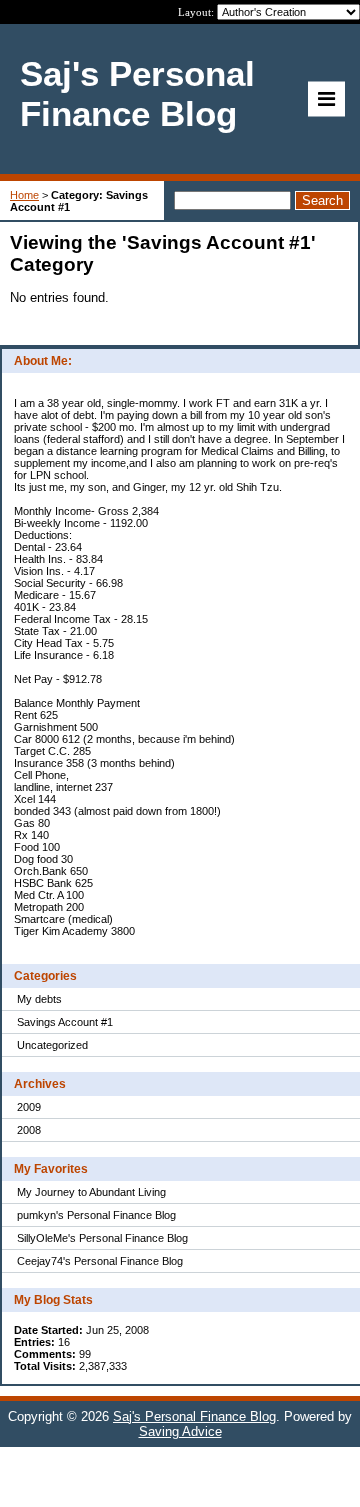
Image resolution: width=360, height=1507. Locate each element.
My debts (39, 999)
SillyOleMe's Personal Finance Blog (102, 1238)
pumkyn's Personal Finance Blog (96, 1215)
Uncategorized (52, 1045)
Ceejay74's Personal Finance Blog (100, 1261)
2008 (29, 1130)
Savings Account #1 (65, 1022)
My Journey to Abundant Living (91, 1192)
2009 (29, 1107)
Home (24, 195)
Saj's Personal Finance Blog (194, 1416)
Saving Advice (180, 1431)
